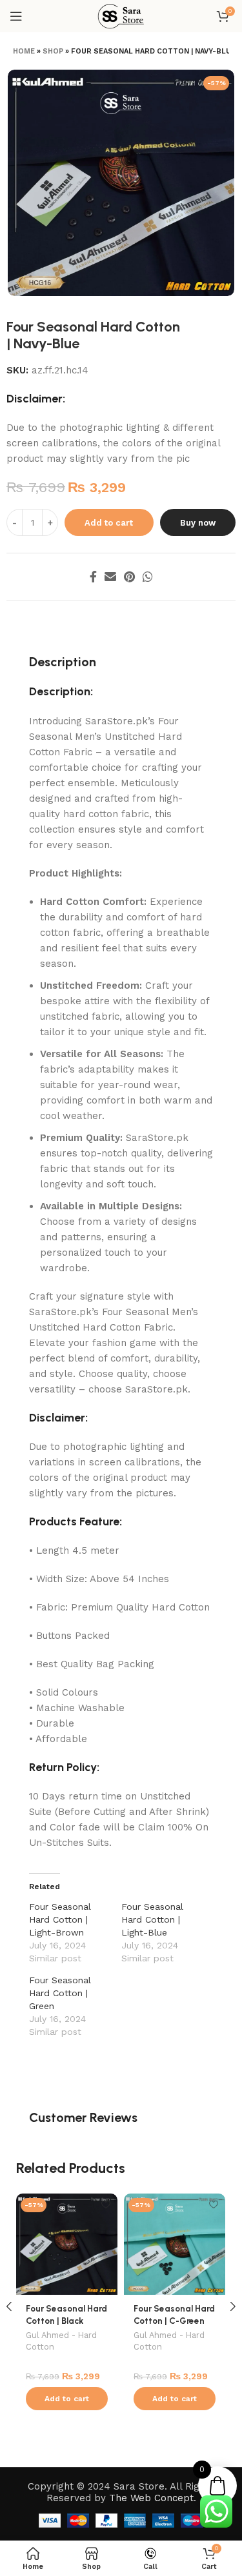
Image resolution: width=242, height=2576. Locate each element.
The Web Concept (151, 2498)
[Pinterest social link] (129, 577)
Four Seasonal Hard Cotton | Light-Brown (60, 1919)
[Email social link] (110, 577)
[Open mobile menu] (16, 16)
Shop (53, 51)
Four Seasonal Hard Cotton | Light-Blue (152, 1919)
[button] (67, 2399)
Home (24, 51)
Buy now (198, 523)
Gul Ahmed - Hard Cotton (61, 2341)
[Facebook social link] (93, 577)
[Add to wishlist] (106, 2205)
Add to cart (109, 523)
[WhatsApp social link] (148, 577)
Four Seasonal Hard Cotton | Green (60, 1993)
